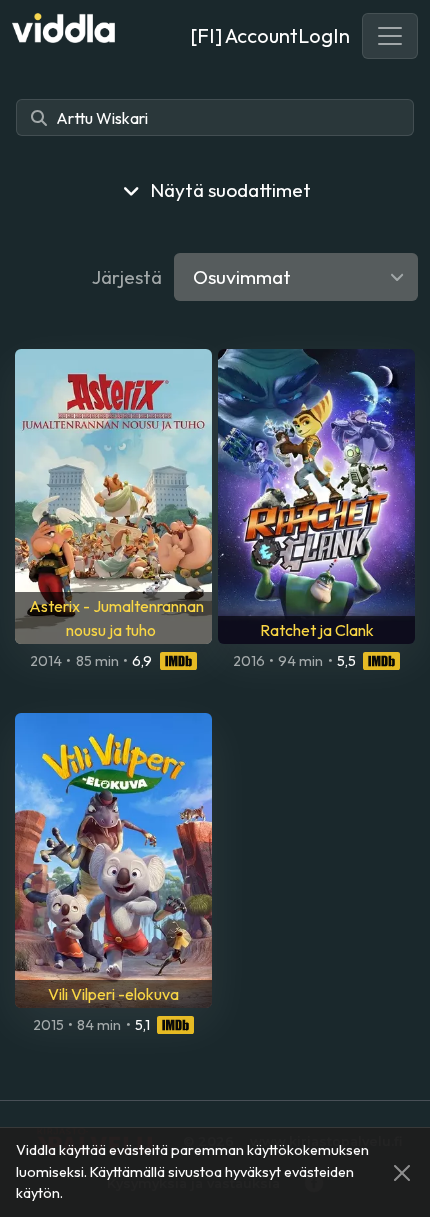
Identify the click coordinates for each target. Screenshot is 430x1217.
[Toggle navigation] (390, 36)
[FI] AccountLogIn (270, 35)
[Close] (402, 1173)
